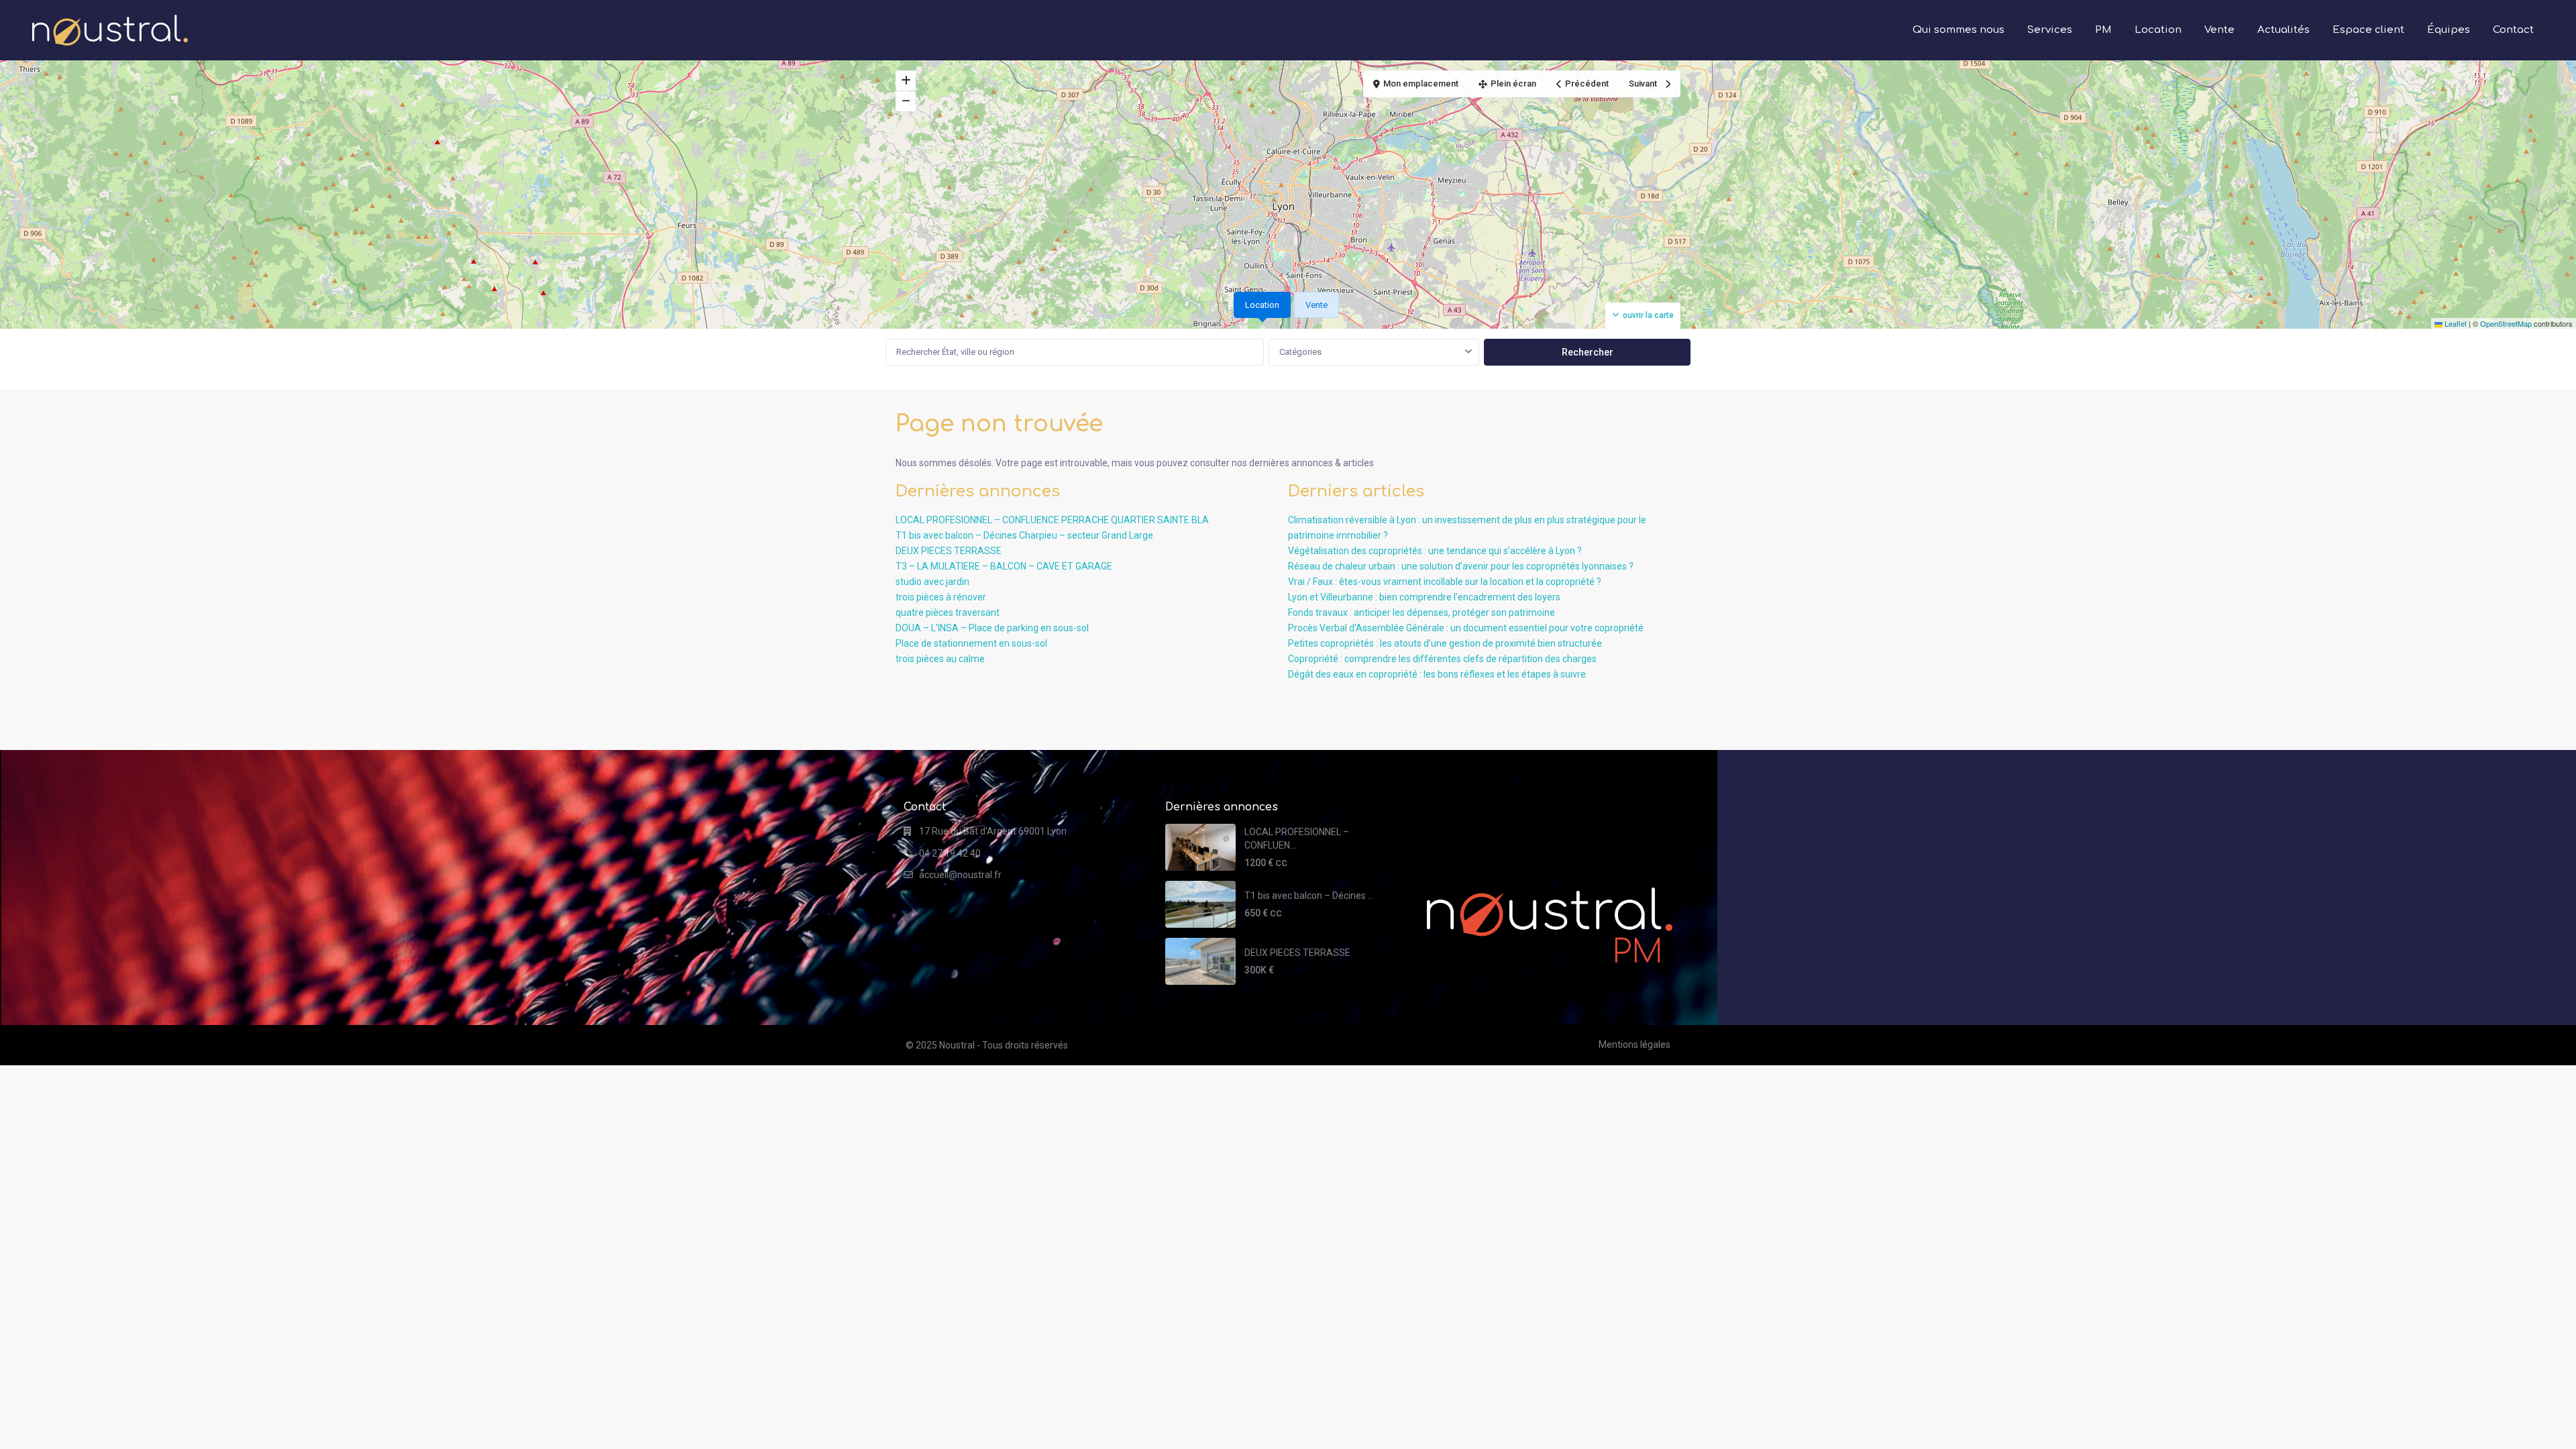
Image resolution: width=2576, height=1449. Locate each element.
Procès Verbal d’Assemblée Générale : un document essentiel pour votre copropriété (1466, 628)
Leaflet (2455, 323)
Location (2158, 30)
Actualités (2284, 30)
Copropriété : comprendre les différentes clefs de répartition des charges (1442, 659)
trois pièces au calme (940, 659)
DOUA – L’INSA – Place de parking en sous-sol (992, 628)
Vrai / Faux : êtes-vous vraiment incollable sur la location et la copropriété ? (1445, 582)
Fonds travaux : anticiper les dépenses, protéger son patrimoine (1421, 612)
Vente (2219, 30)
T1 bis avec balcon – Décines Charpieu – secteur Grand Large (1024, 535)
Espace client (2368, 30)
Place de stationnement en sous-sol (971, 643)
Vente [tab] (1317, 305)
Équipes (2449, 30)
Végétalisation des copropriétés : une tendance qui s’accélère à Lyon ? (1435, 551)
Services (2050, 30)
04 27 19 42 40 (950, 853)
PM (2103, 30)
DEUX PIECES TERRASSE (949, 551)
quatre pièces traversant (948, 612)
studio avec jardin (932, 582)
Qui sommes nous (1958, 30)
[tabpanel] (1288, 352)
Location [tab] (1262, 305)
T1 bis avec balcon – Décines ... (1309, 896)
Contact (2513, 30)
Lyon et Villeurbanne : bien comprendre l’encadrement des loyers (1424, 597)
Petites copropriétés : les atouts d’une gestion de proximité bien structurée (1445, 643)
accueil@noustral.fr (960, 875)
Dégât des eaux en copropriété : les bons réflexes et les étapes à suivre (1437, 674)
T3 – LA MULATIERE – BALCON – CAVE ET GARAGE (1004, 566)
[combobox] (1374, 352)
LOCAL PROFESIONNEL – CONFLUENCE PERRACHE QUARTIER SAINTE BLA (1052, 520)
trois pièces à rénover (941, 597)
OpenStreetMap (2506, 323)
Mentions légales (1634, 1044)
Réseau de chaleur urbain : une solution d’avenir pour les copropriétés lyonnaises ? (1461, 566)
